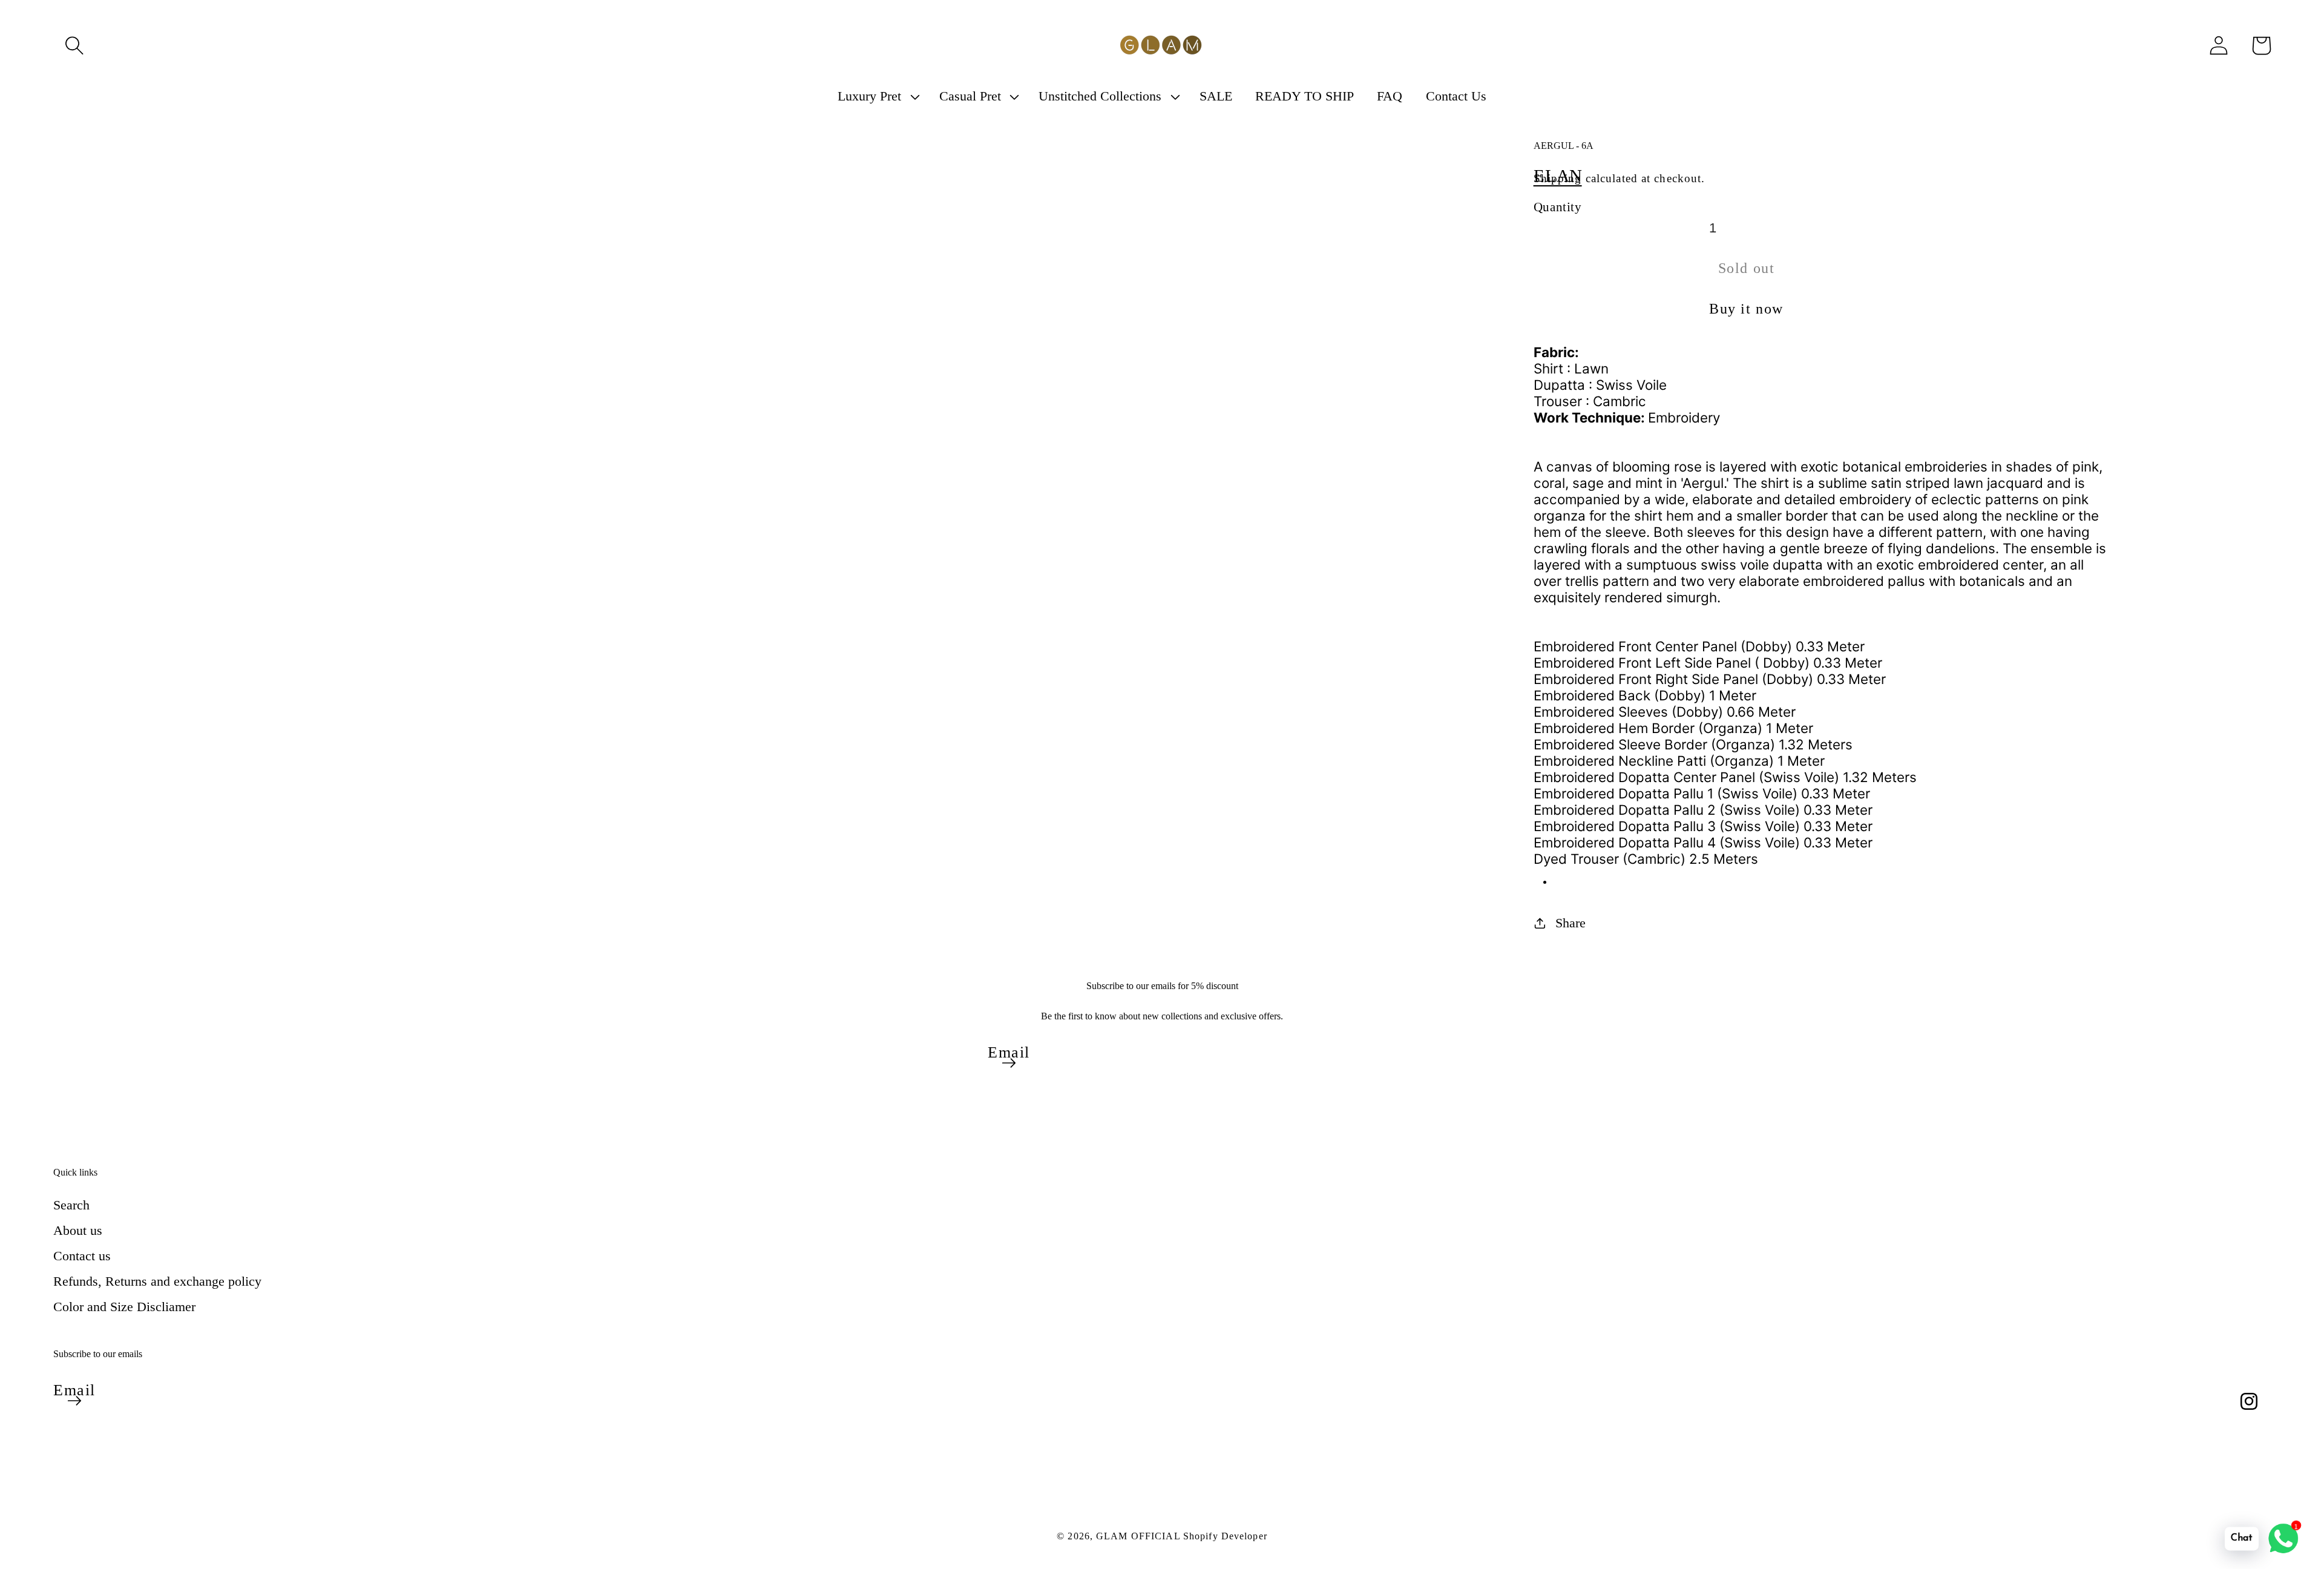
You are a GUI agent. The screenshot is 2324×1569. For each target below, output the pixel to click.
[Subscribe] (1009, 1063)
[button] (74, 45)
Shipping (1558, 178)
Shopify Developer (1225, 1536)
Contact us (82, 1256)
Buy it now (1746, 309)
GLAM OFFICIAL (1140, 1536)
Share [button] (1571, 923)
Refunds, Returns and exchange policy (157, 1281)
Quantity (1558, 207)
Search (71, 1205)
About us (78, 1230)
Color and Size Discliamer (124, 1307)
